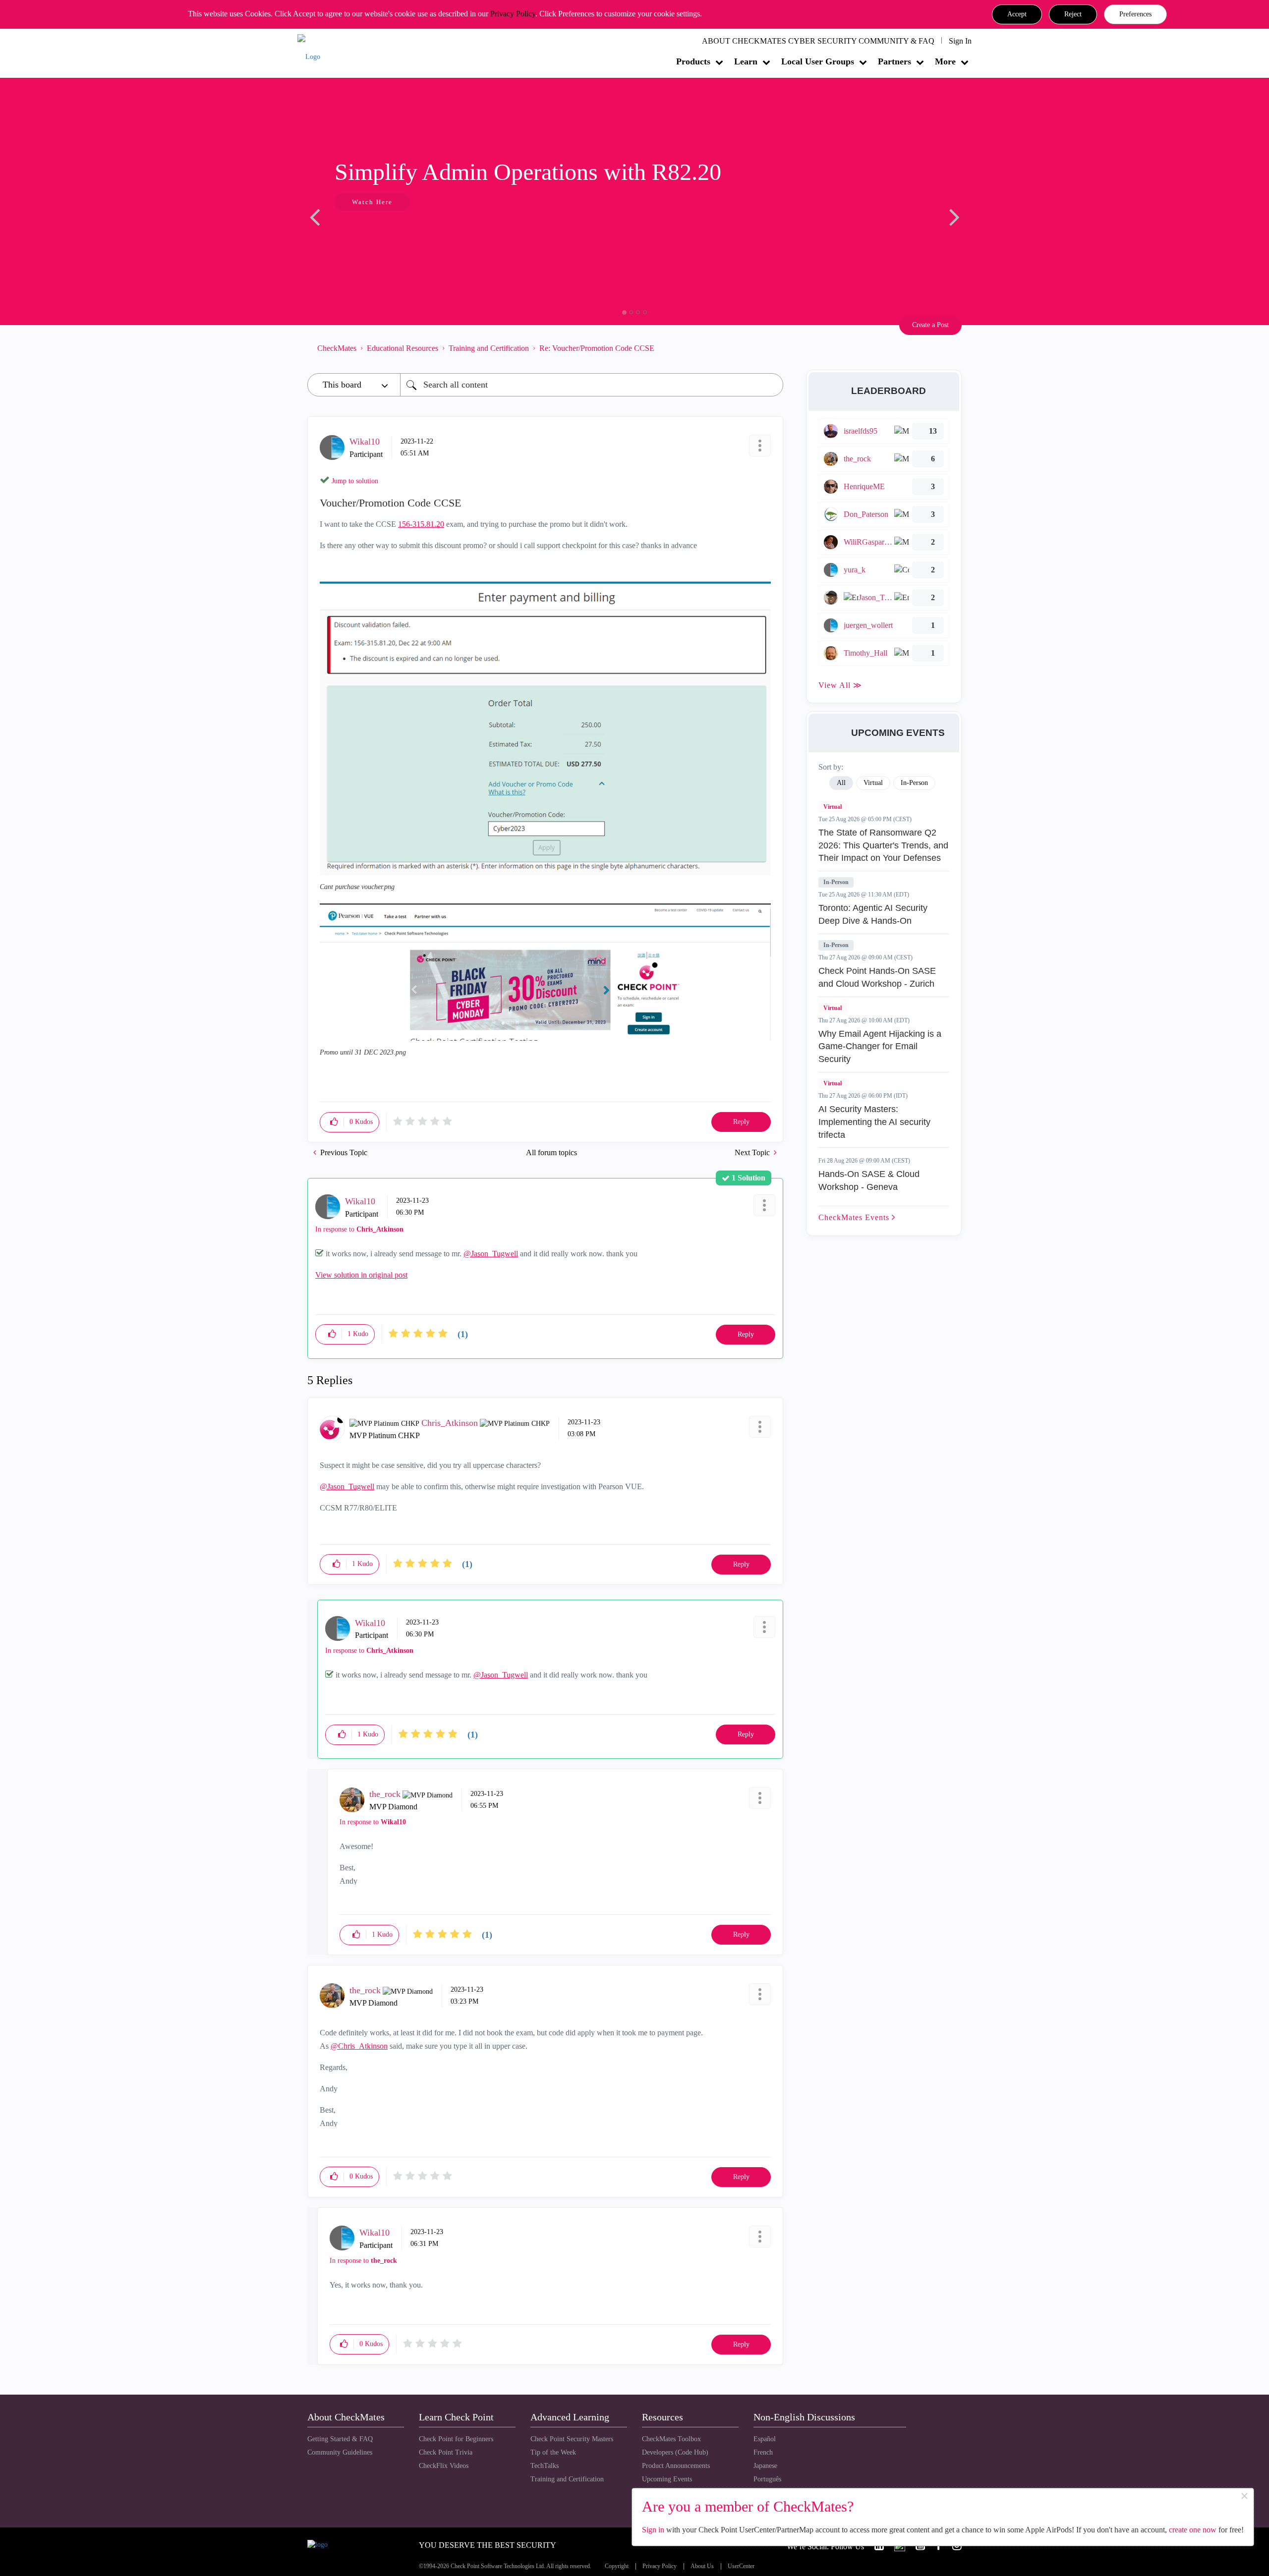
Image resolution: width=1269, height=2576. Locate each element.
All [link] (841, 783)
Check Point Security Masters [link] (572, 2439)
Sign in (653, 2530)
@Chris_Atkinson (359, 2046)
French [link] (763, 2452)
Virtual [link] (873, 783)
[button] (1017, 14)
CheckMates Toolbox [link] (671, 2439)
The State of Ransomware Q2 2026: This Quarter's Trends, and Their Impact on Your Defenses (883, 845)
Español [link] (765, 2439)
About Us (702, 2566)
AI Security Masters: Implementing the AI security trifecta (874, 1122)
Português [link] (767, 2479)
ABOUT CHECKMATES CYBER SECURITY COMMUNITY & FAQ (818, 41)
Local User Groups (818, 61)
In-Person (836, 882)
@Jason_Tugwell (491, 1254)
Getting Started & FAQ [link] (340, 2439)
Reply (741, 1122)
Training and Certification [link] (567, 2479)
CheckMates (337, 348)
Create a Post (930, 325)
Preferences (1135, 14)
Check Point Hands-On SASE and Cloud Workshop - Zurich (877, 977)
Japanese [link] (765, 2466)
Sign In (960, 41)
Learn (746, 61)
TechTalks (545, 2466)
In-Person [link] (914, 783)
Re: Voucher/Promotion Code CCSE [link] (597, 348)
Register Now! (377, 232)
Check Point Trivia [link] (446, 2452)
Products (693, 61)
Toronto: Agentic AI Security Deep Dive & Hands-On (873, 914)
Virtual (833, 807)
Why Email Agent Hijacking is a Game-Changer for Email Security (880, 1046)
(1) (463, 1334)
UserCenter (741, 2566)
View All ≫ (840, 685)
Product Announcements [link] (676, 2466)
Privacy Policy (513, 14)
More (945, 61)
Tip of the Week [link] (553, 2452)
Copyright (617, 2566)
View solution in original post (361, 1275)
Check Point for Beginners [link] (456, 2439)
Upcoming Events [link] (667, 2479)
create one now (1193, 2530)
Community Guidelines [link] (340, 2452)
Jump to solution (355, 481)
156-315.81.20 (421, 524)
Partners (894, 61)
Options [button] (771, 348)
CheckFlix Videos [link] (444, 2466)
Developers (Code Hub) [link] (675, 2452)
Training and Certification (489, 348)
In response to (359, 1229)
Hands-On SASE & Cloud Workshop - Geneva (869, 1180)
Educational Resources (403, 348)
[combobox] (592, 385)
